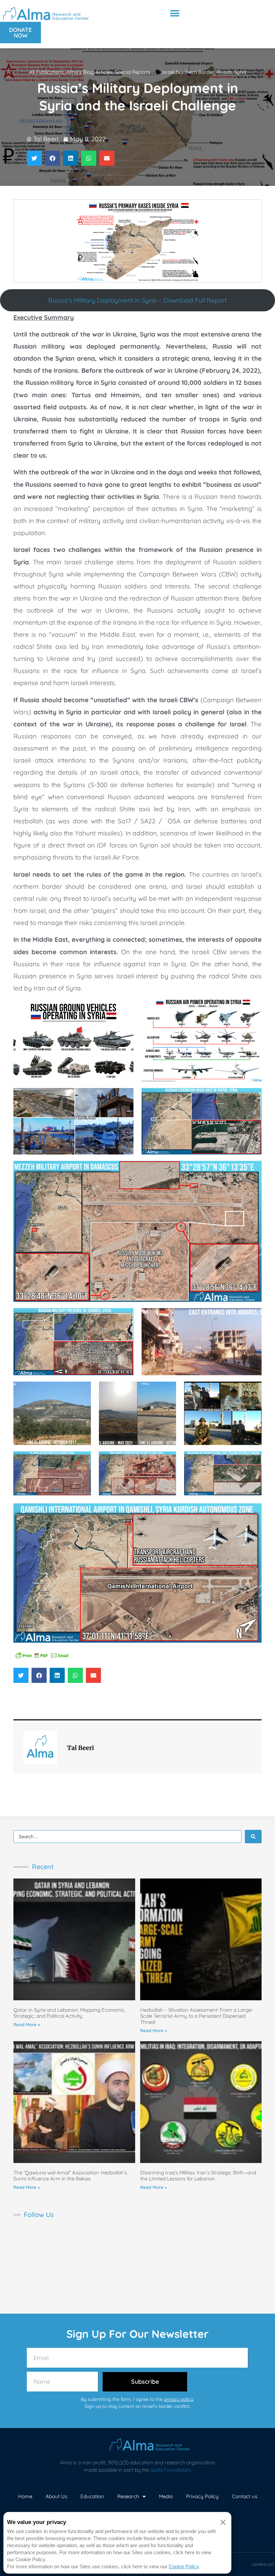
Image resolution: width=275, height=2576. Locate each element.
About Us (56, 2496)
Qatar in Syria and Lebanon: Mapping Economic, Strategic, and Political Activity (70, 2013)
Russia (224, 72)
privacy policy (179, 2399)
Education (92, 2496)
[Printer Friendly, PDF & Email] (42, 1655)
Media (166, 2496)
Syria (240, 72)
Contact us (245, 2496)
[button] (175, 13)
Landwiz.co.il (263, 2564)
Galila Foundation (170, 2470)
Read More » (27, 2024)
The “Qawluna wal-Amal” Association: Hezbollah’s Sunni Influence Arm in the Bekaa (70, 2176)
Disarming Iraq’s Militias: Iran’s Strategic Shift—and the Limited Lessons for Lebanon (198, 2176)
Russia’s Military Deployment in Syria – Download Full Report (137, 300)
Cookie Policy (184, 2566)
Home (25, 2496)
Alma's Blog (80, 72)
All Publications (46, 72)
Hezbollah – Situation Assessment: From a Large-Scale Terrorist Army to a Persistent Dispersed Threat (197, 2016)
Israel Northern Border (188, 72)
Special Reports (132, 72)
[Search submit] (253, 1837)
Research (128, 2496)
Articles (104, 72)
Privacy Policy (202, 2496)
